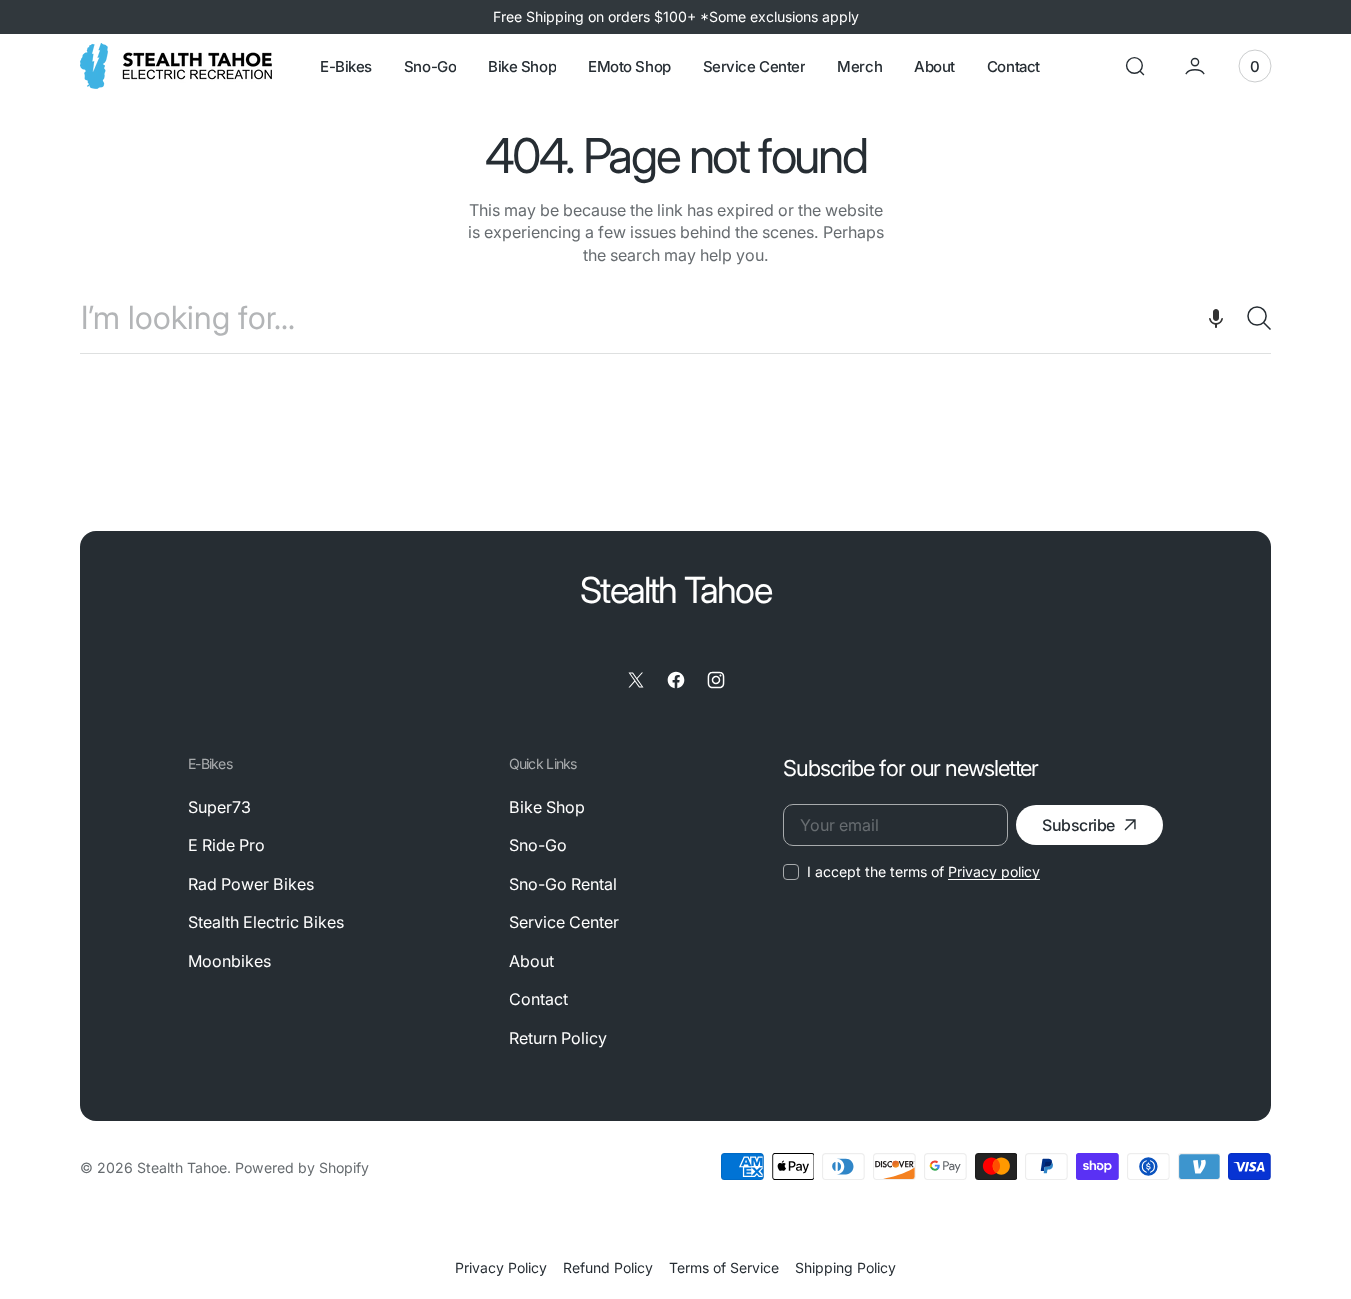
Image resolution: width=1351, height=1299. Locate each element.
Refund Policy (608, 1267)
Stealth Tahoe (182, 1167)
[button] (1135, 66)
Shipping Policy (845, 1267)
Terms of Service (724, 1267)
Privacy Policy (501, 1267)
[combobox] (675, 317)
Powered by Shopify (302, 1167)
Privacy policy (994, 871)
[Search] (1251, 318)
